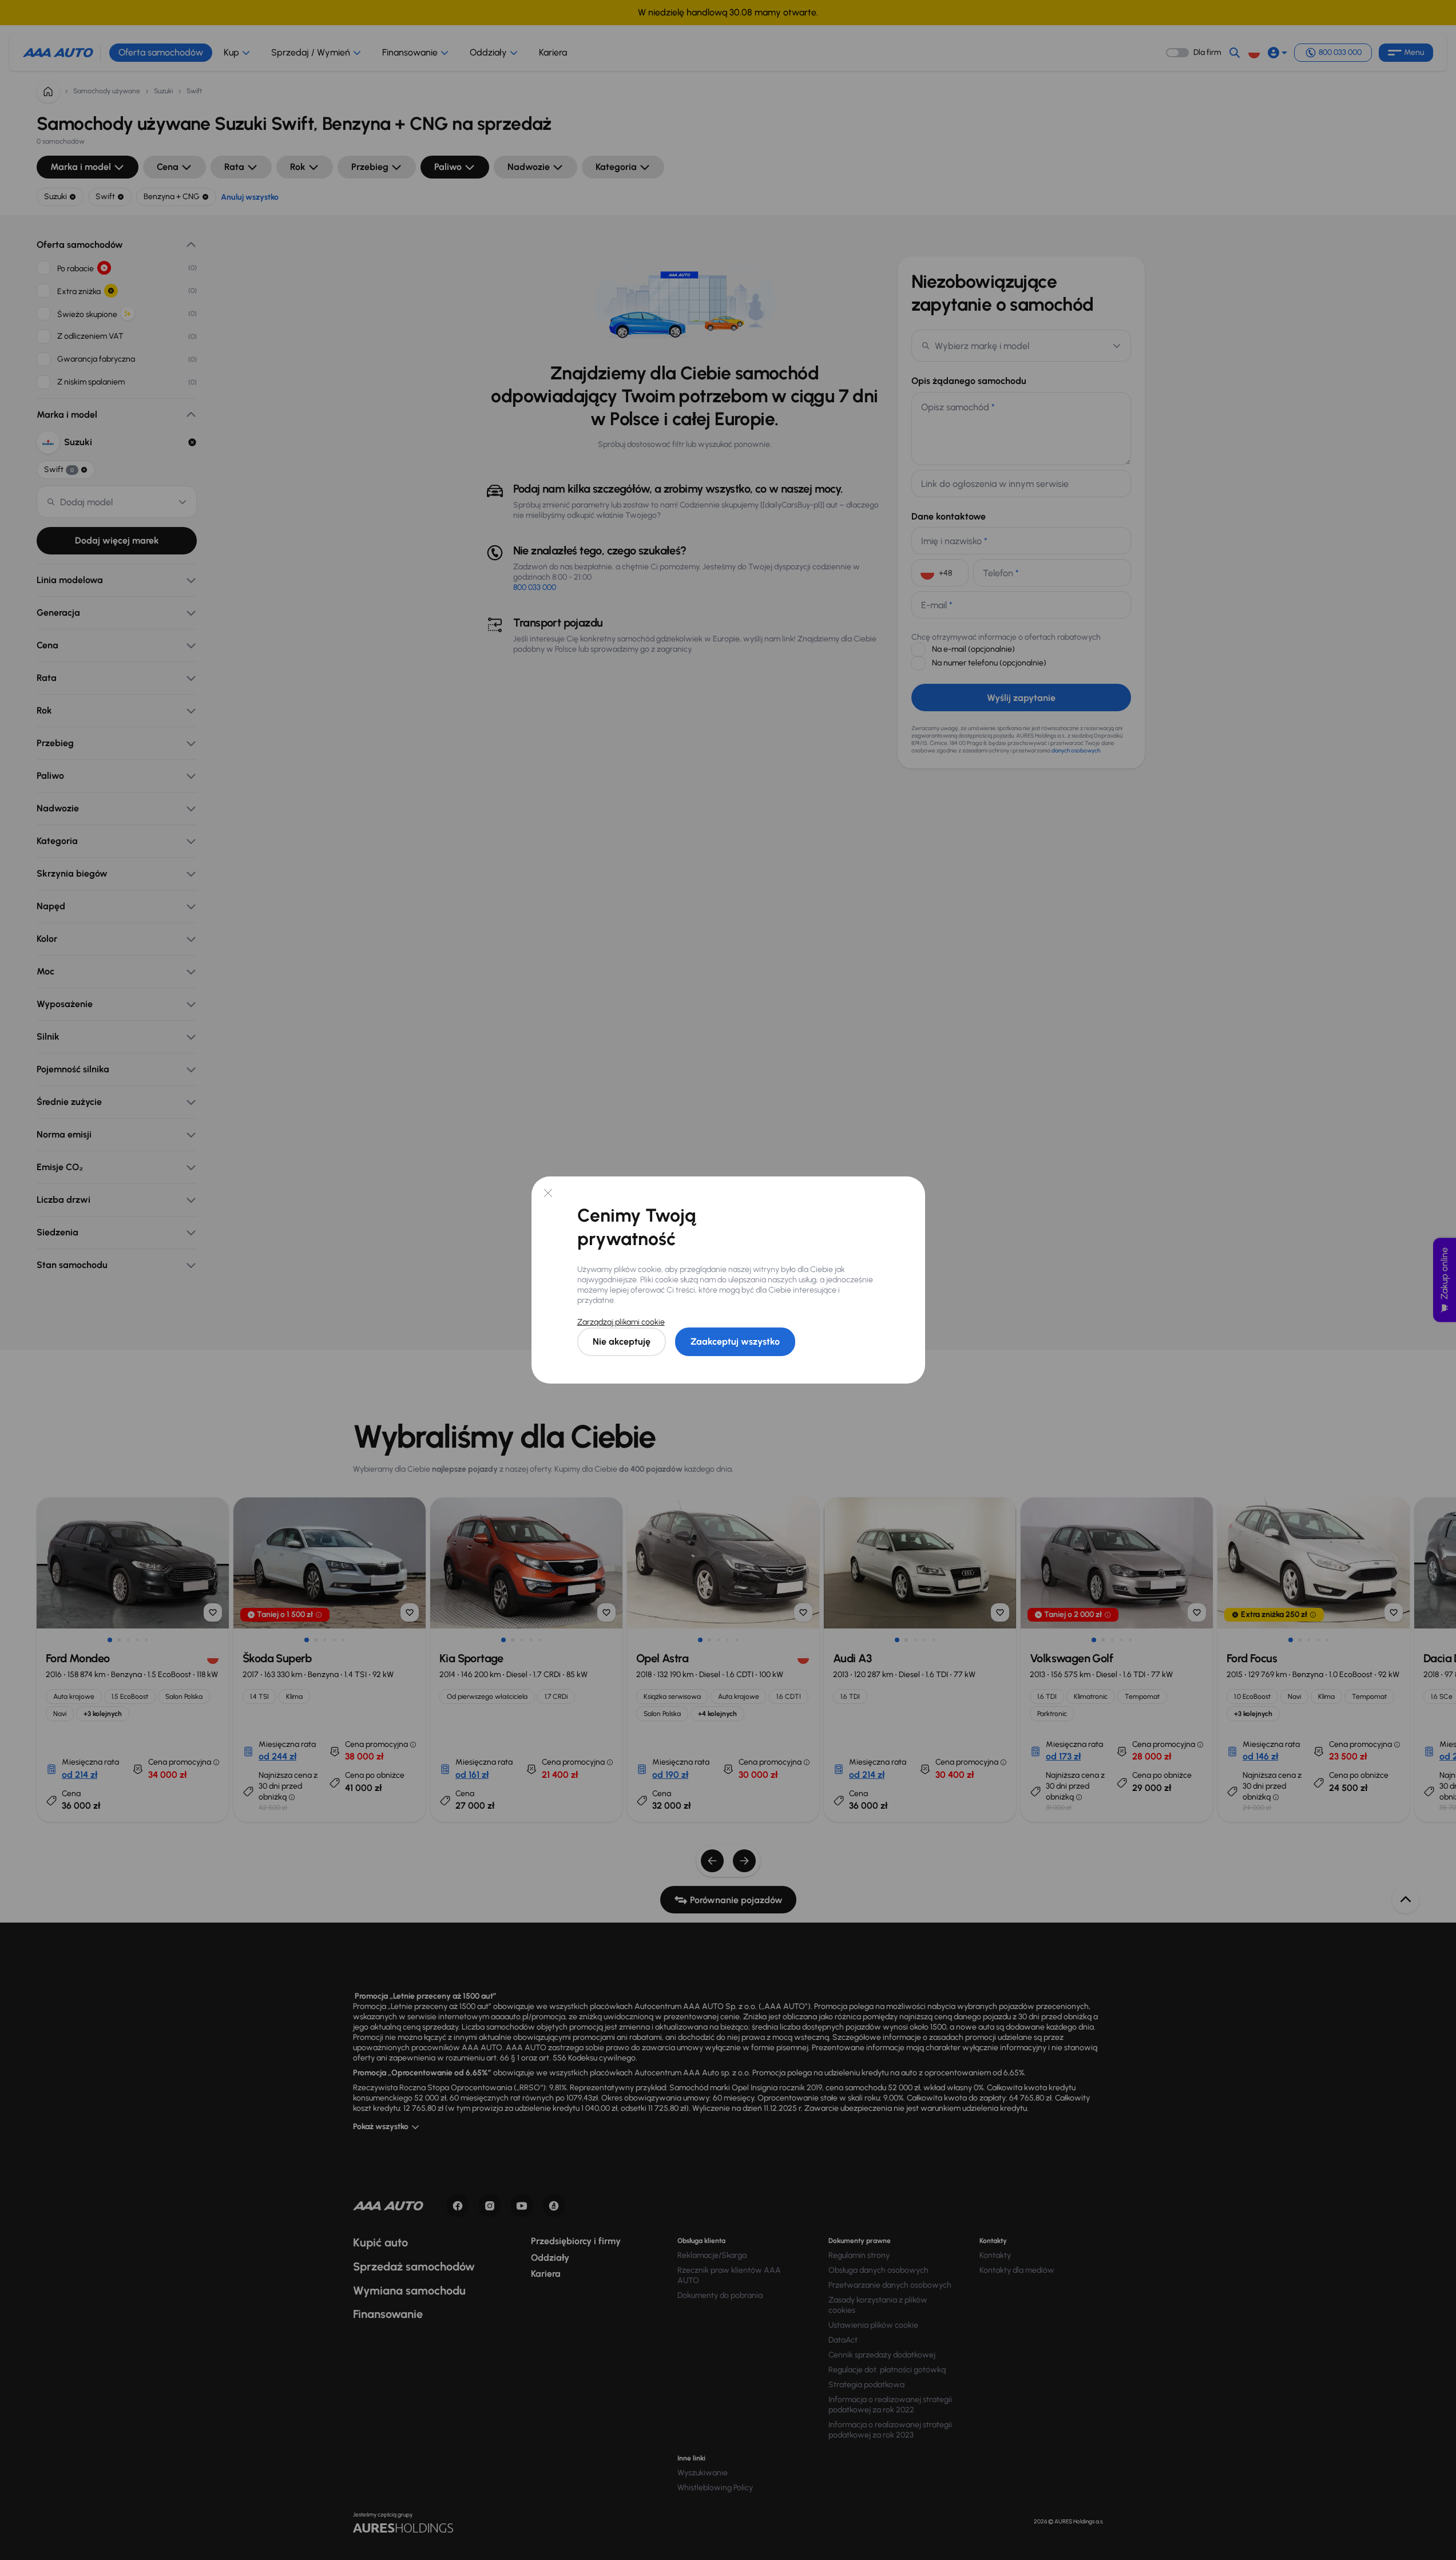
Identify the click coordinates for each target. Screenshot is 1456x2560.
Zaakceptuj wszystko (735, 1342)
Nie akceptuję (622, 1342)
